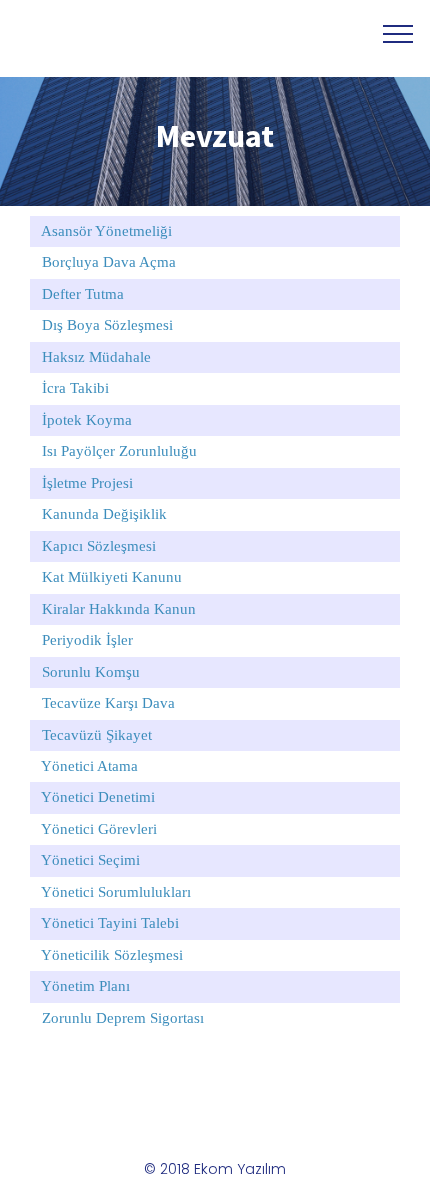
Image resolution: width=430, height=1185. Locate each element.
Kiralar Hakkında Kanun (119, 609)
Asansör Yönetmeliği (106, 231)
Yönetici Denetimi (98, 797)
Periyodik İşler (87, 640)
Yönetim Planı (85, 986)
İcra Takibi (75, 388)
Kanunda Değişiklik (104, 514)
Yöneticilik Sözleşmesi (112, 955)
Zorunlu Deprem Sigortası (123, 1018)
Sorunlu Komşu (91, 672)
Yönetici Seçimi (90, 860)
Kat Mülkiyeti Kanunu (112, 577)
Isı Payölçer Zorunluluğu (119, 451)
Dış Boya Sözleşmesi (107, 325)
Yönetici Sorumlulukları (116, 892)
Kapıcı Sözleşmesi (99, 546)
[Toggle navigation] (398, 33)
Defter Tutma (83, 294)
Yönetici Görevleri (99, 829)
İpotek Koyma (87, 420)
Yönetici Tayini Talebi (110, 923)
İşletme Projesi (87, 483)
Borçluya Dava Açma (109, 262)
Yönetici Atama (89, 766)
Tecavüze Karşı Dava (108, 703)
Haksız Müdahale (96, 357)
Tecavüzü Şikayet (97, 735)
